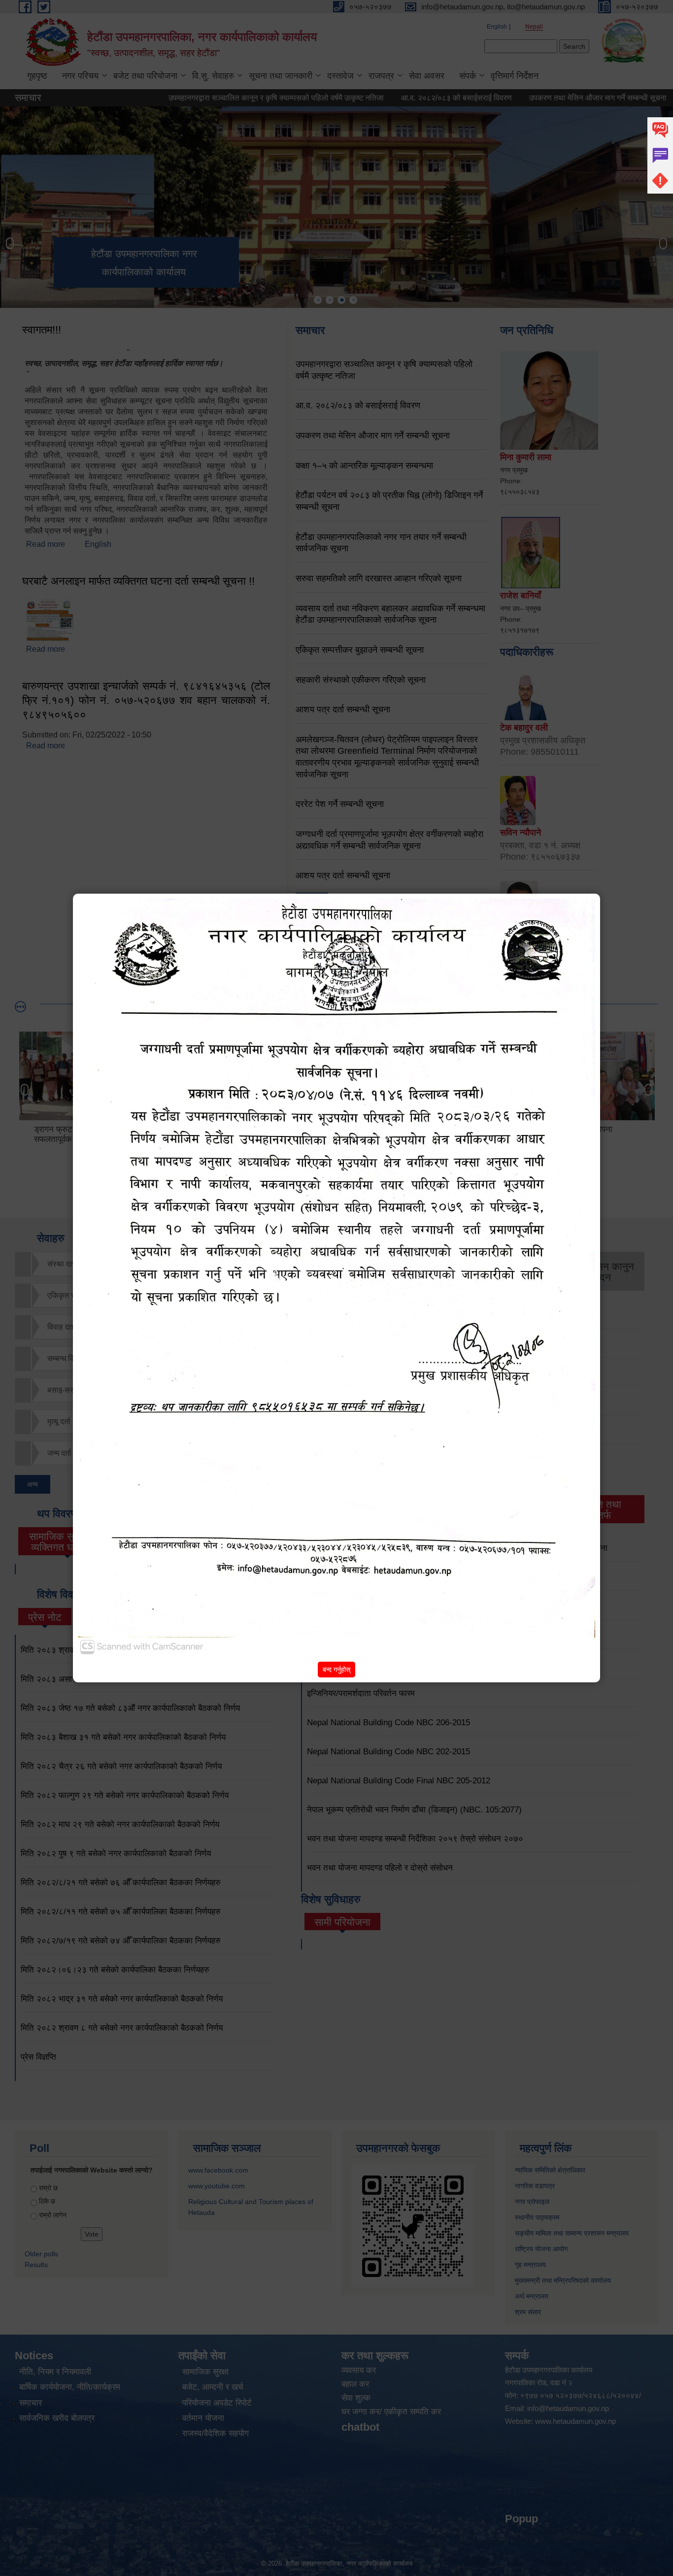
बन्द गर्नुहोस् (336, 1670)
